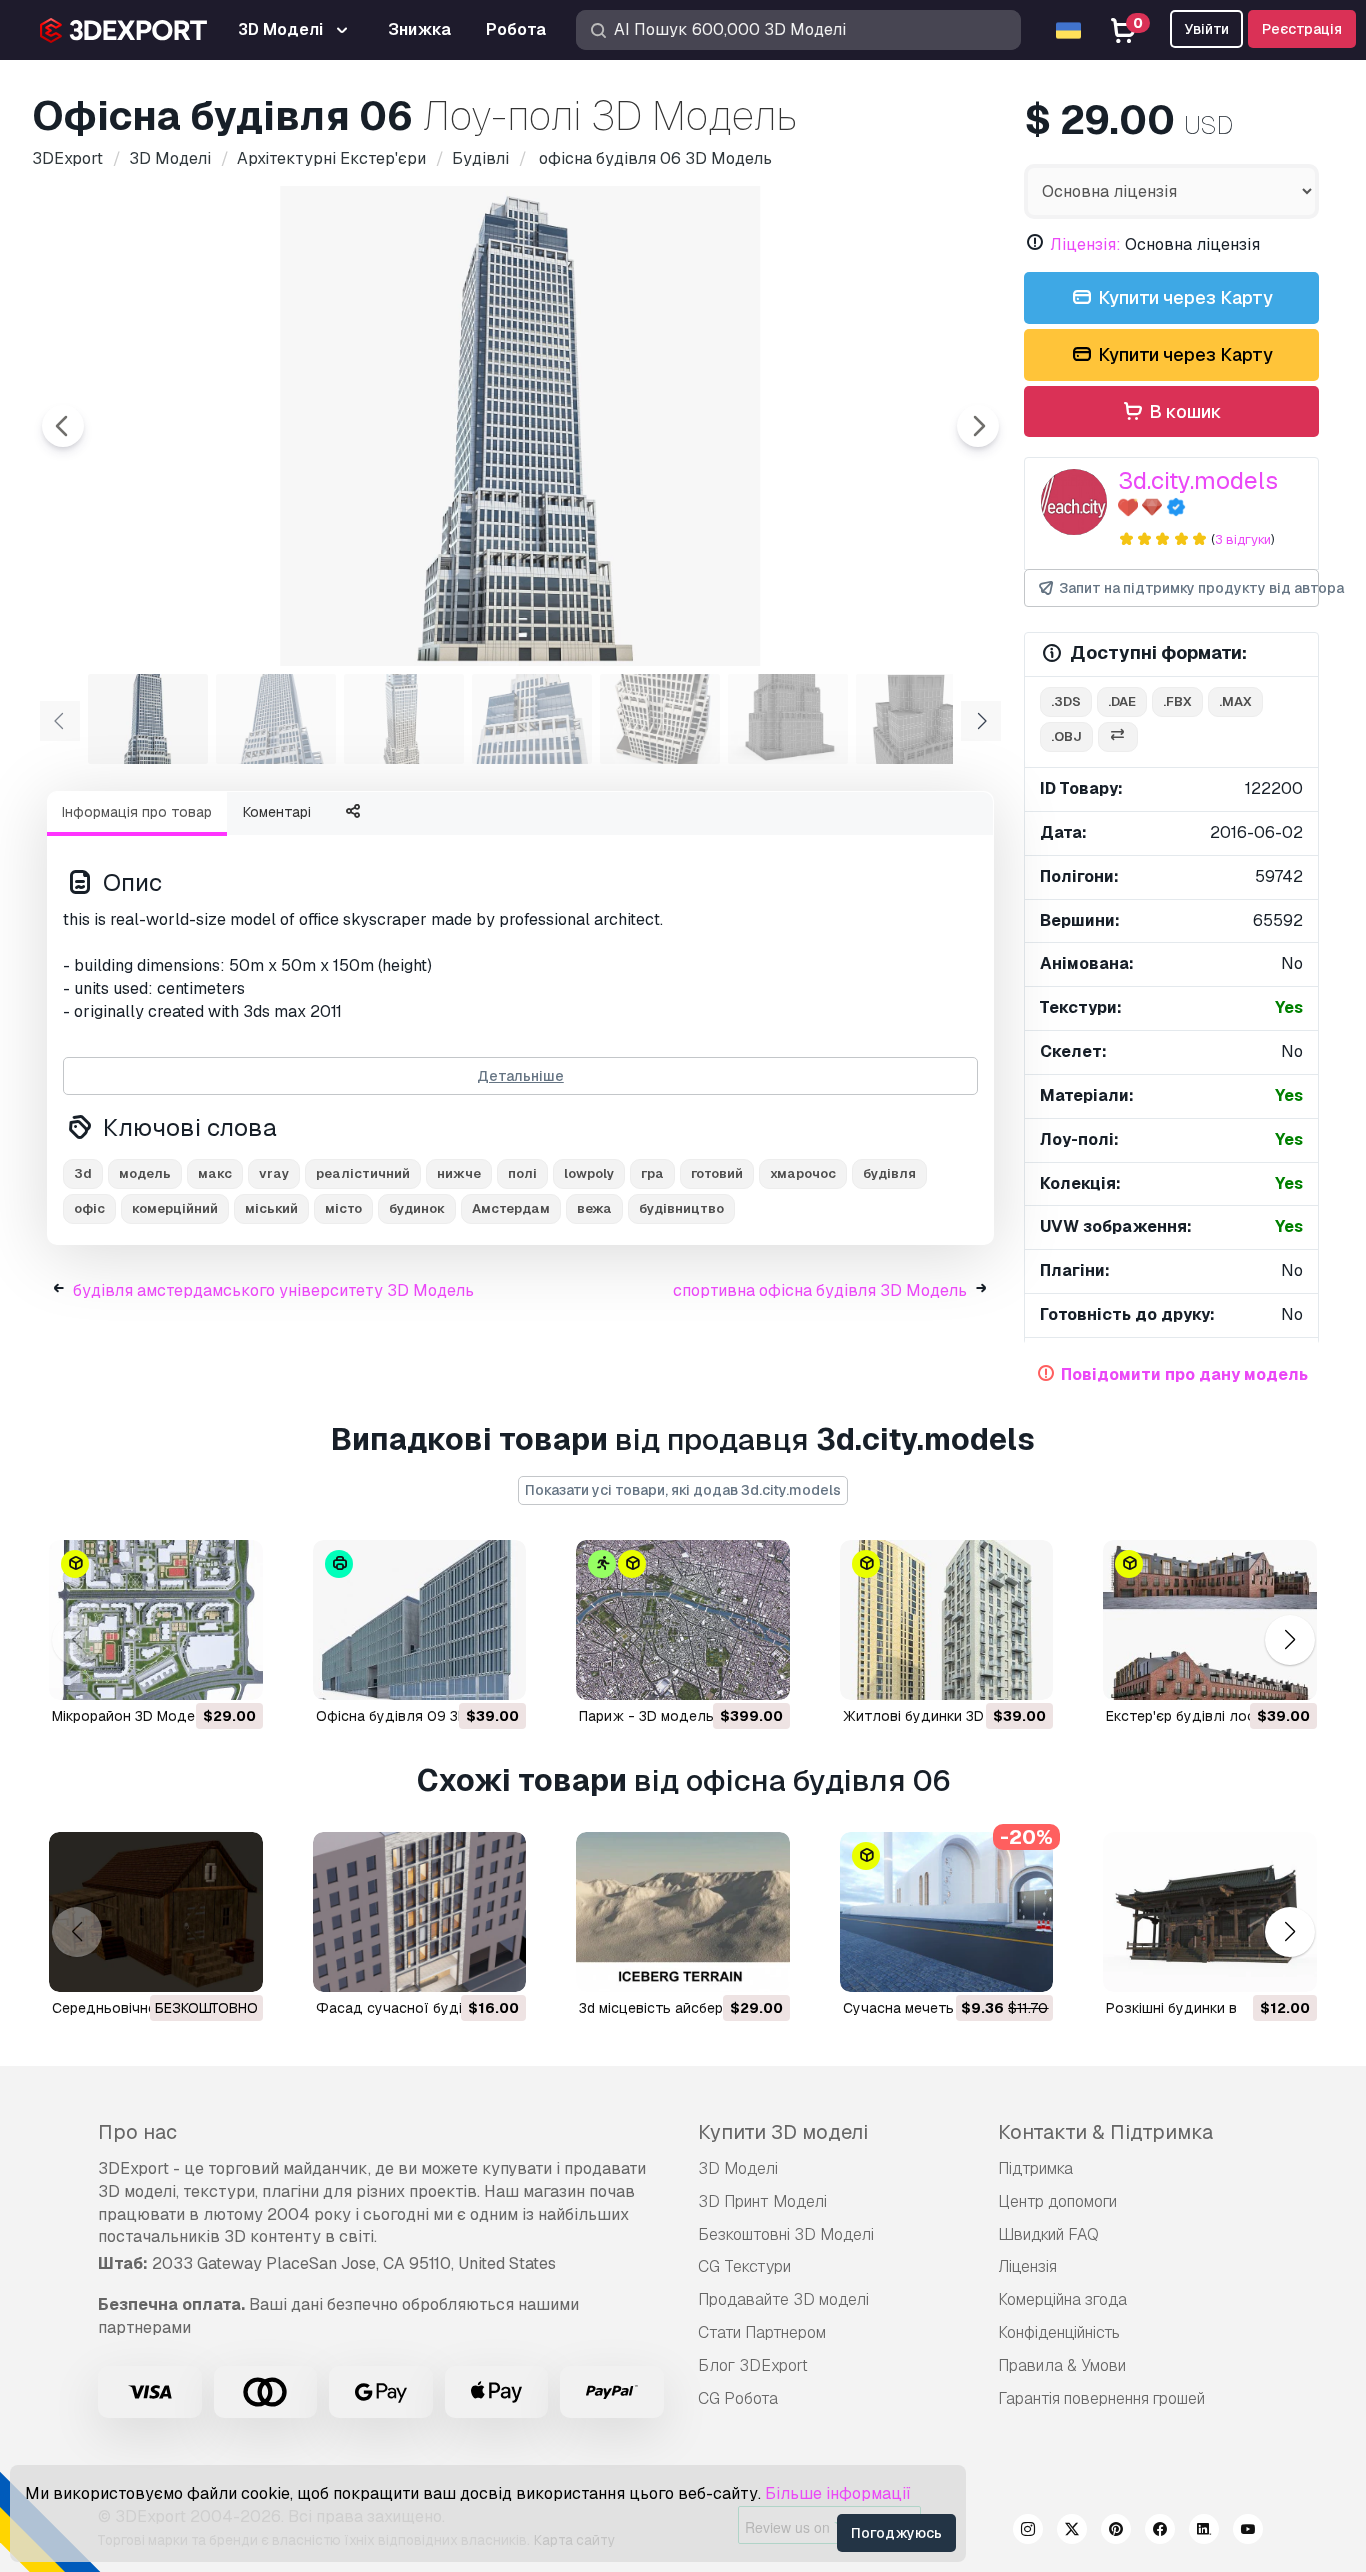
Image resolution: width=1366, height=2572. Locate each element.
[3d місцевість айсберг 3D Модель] (683, 1912)
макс (215, 1173)
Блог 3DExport (753, 2365)
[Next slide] (978, 426)
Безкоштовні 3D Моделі (786, 2234)
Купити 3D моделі (783, 2132)
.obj (1066, 736)
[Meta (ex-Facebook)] (1160, 2532)
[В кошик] (193, 1672)
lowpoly (589, 1173)
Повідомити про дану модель (1184, 1374)
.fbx (1177, 701)
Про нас (137, 2132)
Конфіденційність (1059, 2332)
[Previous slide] (63, 426)
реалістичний (363, 1173)
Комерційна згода (1062, 2299)
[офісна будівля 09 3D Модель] (420, 1620)
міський (271, 1208)
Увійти (1206, 29)
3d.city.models (1198, 480)
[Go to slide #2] (276, 719)
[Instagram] (1028, 2532)
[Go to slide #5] (660, 719)
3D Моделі (738, 2168)
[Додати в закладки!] (234, 1672)
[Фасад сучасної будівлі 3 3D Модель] (420, 1912)
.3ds (1066, 701)
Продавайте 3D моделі (783, 2299)
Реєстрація (1302, 29)
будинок (417, 1208)
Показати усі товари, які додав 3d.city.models (683, 1490)
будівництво (681, 1208)
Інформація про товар (137, 812)
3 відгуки (1243, 539)
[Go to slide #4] (532, 719)
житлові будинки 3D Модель (943, 1716)
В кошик (1183, 411)
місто (343, 1208)
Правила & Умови (1062, 2365)
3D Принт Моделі (762, 2201)
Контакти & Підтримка (1105, 2132)
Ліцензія (1027, 2266)
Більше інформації (838, 2493)
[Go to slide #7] (916, 719)
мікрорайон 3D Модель (132, 1716)
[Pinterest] (1116, 2532)
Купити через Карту (1183, 297)
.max (1235, 701)
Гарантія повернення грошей (1101, 2398)
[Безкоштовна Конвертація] (1118, 737)
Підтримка (1035, 2168)
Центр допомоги (1057, 2201)
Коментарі (277, 812)
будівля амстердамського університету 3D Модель (273, 1290)
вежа (594, 1208)
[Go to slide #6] (788, 719)
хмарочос (803, 1173)
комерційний (175, 1208)
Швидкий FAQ (1048, 2234)
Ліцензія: (1085, 244)
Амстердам (511, 1208)
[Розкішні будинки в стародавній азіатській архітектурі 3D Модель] (1210, 1912)
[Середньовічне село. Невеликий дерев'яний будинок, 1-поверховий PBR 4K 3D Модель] (156, 1912)
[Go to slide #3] (404, 719)
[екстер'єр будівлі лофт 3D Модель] (1210, 1620)
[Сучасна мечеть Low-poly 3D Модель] (947, 1912)
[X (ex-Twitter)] (1072, 2532)
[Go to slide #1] (148, 719)
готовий (717, 1173)
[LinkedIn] (1204, 2532)
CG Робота (738, 2398)
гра (652, 1173)
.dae (1122, 701)
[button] (1289, 1639)
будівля (889, 1173)
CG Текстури (744, 2266)
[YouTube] (1248, 2532)
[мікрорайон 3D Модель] (156, 1620)
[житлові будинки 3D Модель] (947, 1620)
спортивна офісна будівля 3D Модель (820, 1290)
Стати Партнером (762, 2332)
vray (274, 1173)
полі (522, 1173)
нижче (459, 1173)
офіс (89, 1208)
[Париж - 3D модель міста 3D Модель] (683, 1620)
